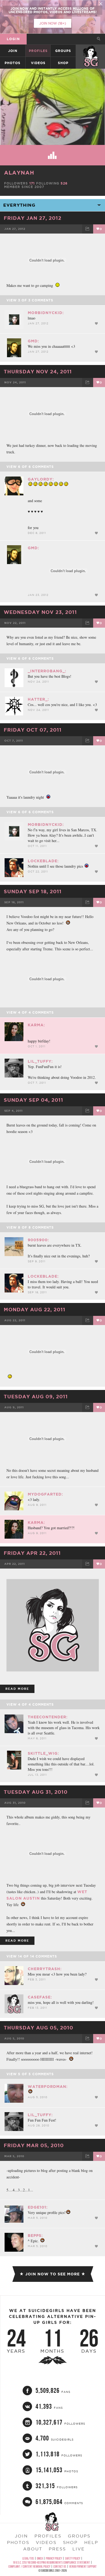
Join (13, 51)
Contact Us (60, 2566)
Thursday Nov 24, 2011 (38, 371)
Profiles (38, 51)
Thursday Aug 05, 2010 (38, 2028)
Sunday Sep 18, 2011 (33, 891)
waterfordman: (48, 2087)
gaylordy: (41, 479)
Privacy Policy (54, 2558)
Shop (63, 63)
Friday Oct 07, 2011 (33, 730)
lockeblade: (43, 861)
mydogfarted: (45, 1494)
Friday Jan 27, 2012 (33, 218)
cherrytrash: (45, 1969)
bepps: (35, 2236)
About (33, 2549)
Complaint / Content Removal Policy (29, 2566)
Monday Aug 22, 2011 (35, 1309)
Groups (63, 51)
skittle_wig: (43, 1753)
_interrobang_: (47, 671)
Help (91, 2542)
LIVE (79, 2549)
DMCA (40, 2558)
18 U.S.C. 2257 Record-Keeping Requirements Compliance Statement (51, 2562)
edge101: (38, 2207)
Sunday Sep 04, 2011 (34, 1100)
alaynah (19, 173)
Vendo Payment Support (83, 2566)
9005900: (38, 1240)
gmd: (33, 341)
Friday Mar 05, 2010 (34, 2145)
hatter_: (38, 699)
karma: (36, 1025)
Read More (17, 1689)
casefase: (40, 1997)
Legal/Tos (28, 2558)
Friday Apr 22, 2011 (32, 1553)
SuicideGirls (91, 51)
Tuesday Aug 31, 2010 (36, 1792)
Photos (13, 63)
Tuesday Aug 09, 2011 (36, 1396)
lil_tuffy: (40, 1061)
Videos (38, 63)
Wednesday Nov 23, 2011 (40, 612)
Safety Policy (73, 2558)
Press (57, 2549)
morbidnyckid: (46, 313)
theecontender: (48, 1717)
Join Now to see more (52, 2274)
